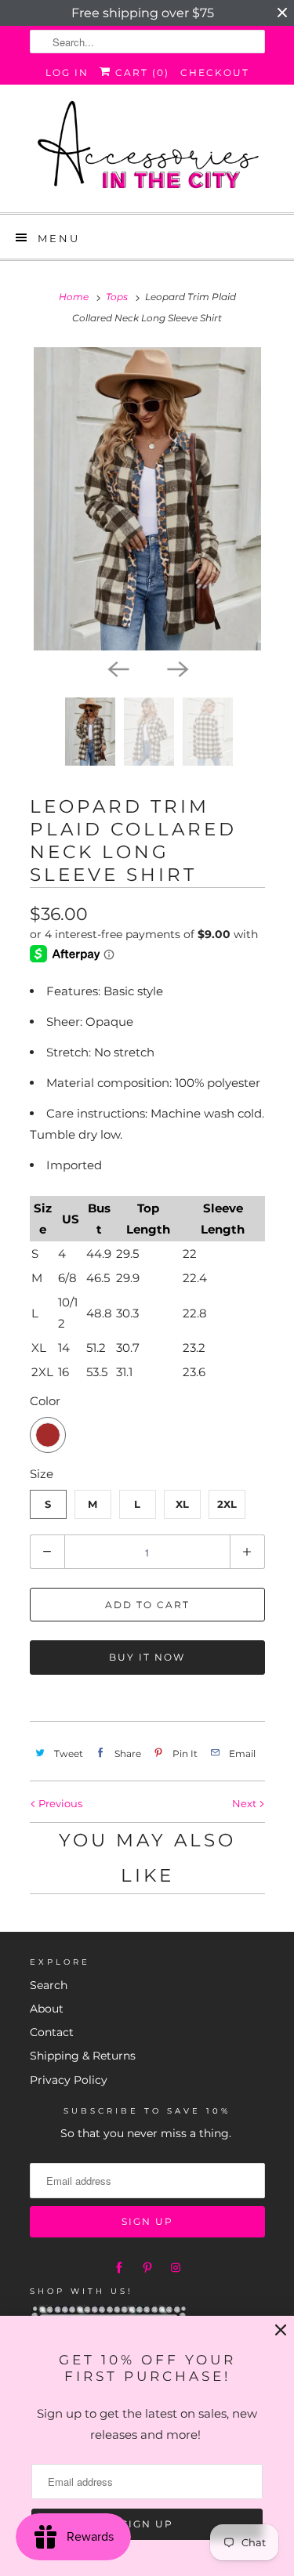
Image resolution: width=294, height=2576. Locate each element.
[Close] (281, 2330)
